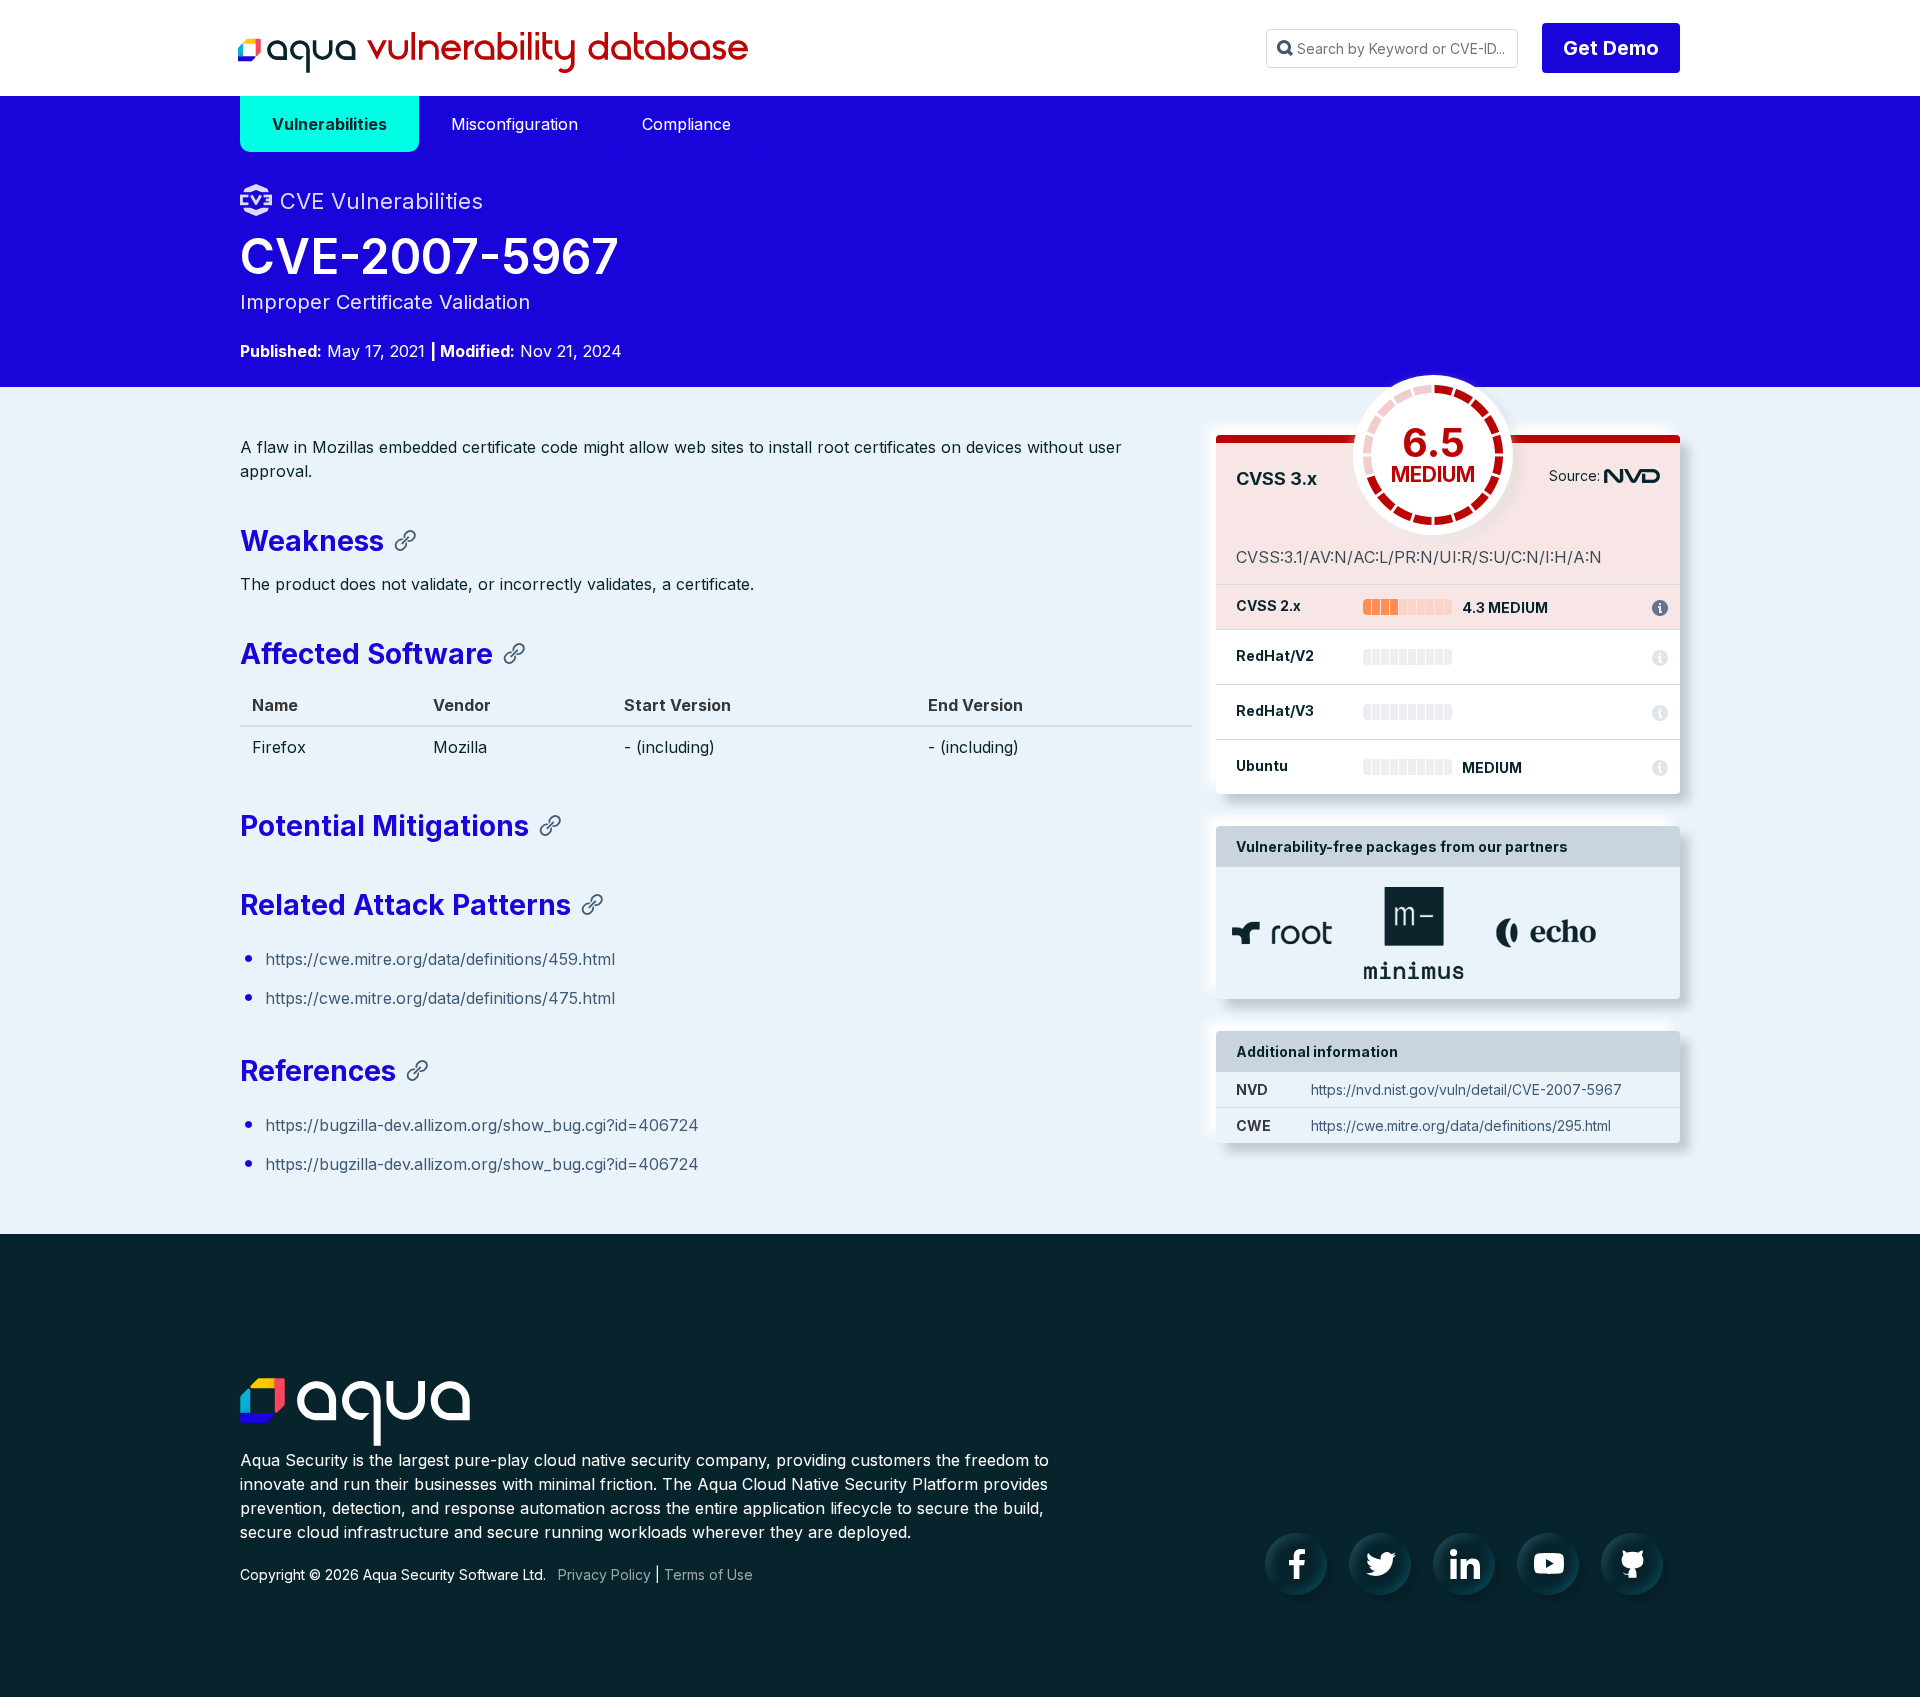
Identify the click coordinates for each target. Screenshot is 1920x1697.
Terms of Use (708, 1574)
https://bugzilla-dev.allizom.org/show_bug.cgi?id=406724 (482, 1125)
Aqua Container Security (355, 1413)
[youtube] (1554, 1569)
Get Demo (1611, 48)
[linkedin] (1470, 1569)
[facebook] (1302, 1569)
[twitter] (1386, 1569)
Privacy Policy (604, 1574)
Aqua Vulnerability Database (493, 53)
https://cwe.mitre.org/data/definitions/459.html (440, 959)
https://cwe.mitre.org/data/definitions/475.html (440, 998)
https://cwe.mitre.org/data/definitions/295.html (1461, 1125)
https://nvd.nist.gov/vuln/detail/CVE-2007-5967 (1466, 1089)
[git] (1638, 1569)
